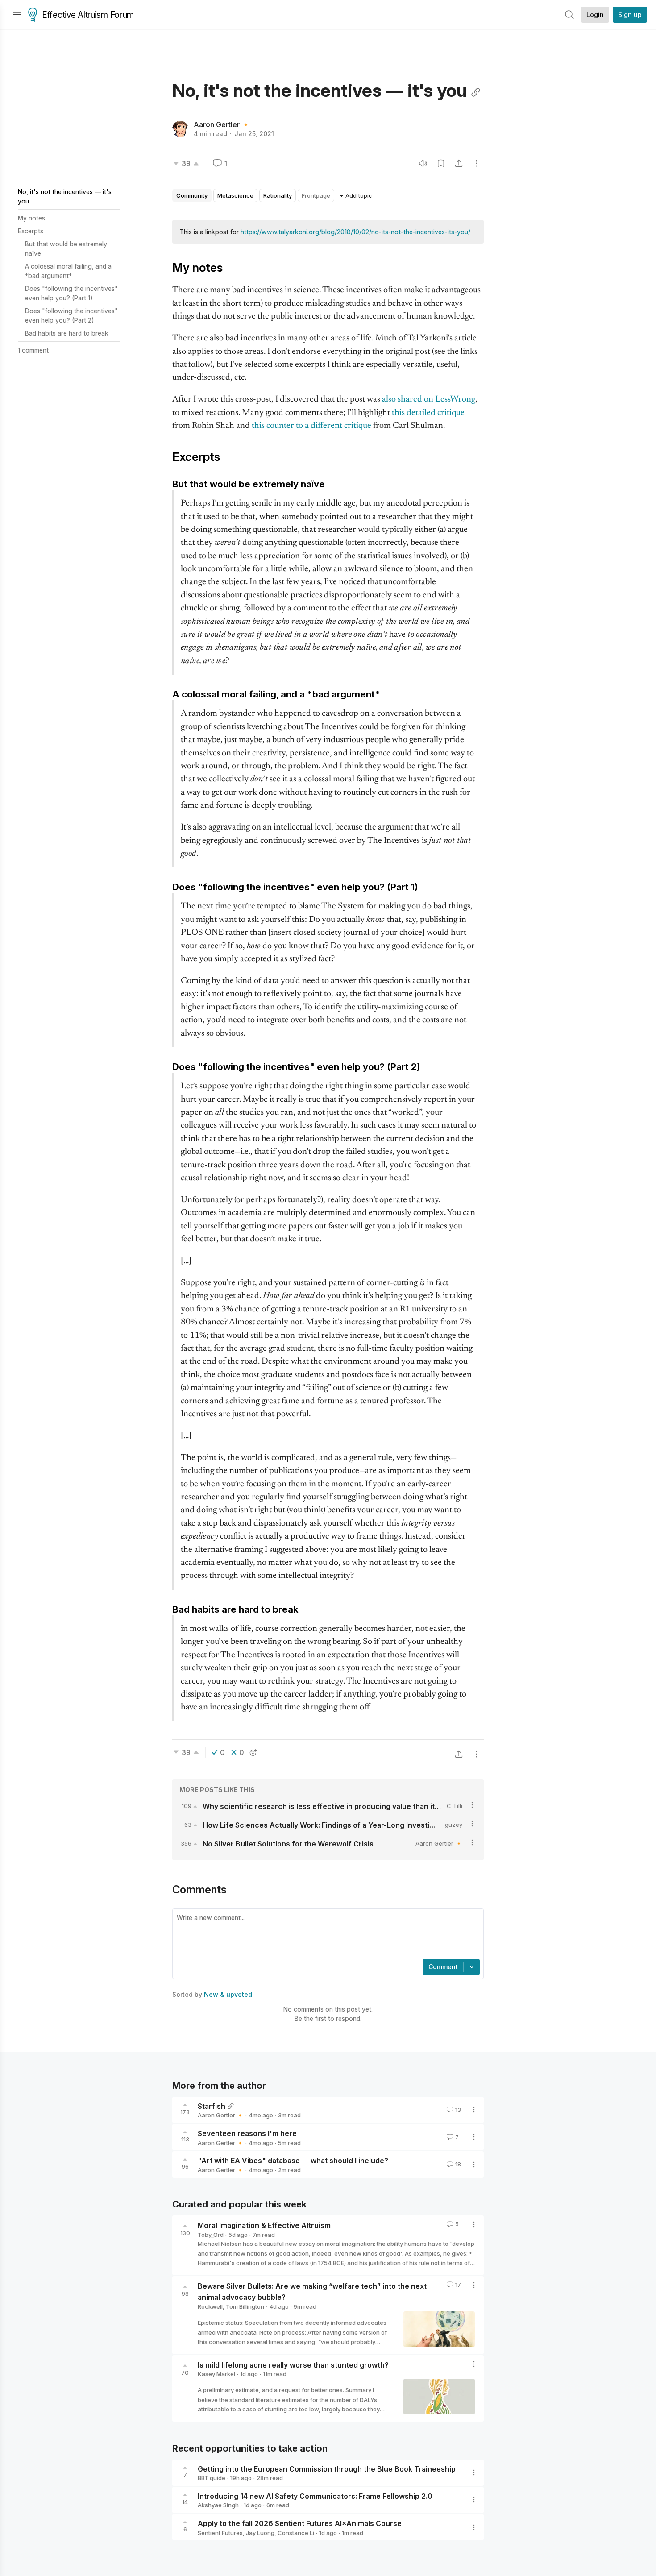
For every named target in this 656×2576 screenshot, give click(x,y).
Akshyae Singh (218, 2505)
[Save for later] (441, 163)
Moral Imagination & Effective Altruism (264, 2225)
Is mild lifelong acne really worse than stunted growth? (293, 2364)
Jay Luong (260, 2533)
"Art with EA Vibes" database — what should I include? (293, 2161)
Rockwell (210, 2306)
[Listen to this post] (423, 163)
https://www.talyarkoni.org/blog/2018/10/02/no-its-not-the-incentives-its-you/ (355, 232)
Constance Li (296, 2533)
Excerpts (31, 231)
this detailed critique (428, 413)
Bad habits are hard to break (67, 333)
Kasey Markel (216, 2374)
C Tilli (455, 1806)
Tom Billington (245, 2306)
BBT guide (212, 2478)
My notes (31, 218)
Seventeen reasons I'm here (247, 2133)
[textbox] (326, 1935)
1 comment (33, 350)
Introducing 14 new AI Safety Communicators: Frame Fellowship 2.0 (315, 2496)
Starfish (212, 2106)
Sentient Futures (220, 2533)
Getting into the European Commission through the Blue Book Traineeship (327, 2468)
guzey (454, 1825)
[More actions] (477, 163)
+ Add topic (356, 195)
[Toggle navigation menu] (17, 15)
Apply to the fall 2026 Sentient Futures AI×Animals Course (300, 2523)
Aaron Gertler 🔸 (222, 124)
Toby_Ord (211, 2235)
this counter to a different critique (311, 426)
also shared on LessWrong (429, 400)
